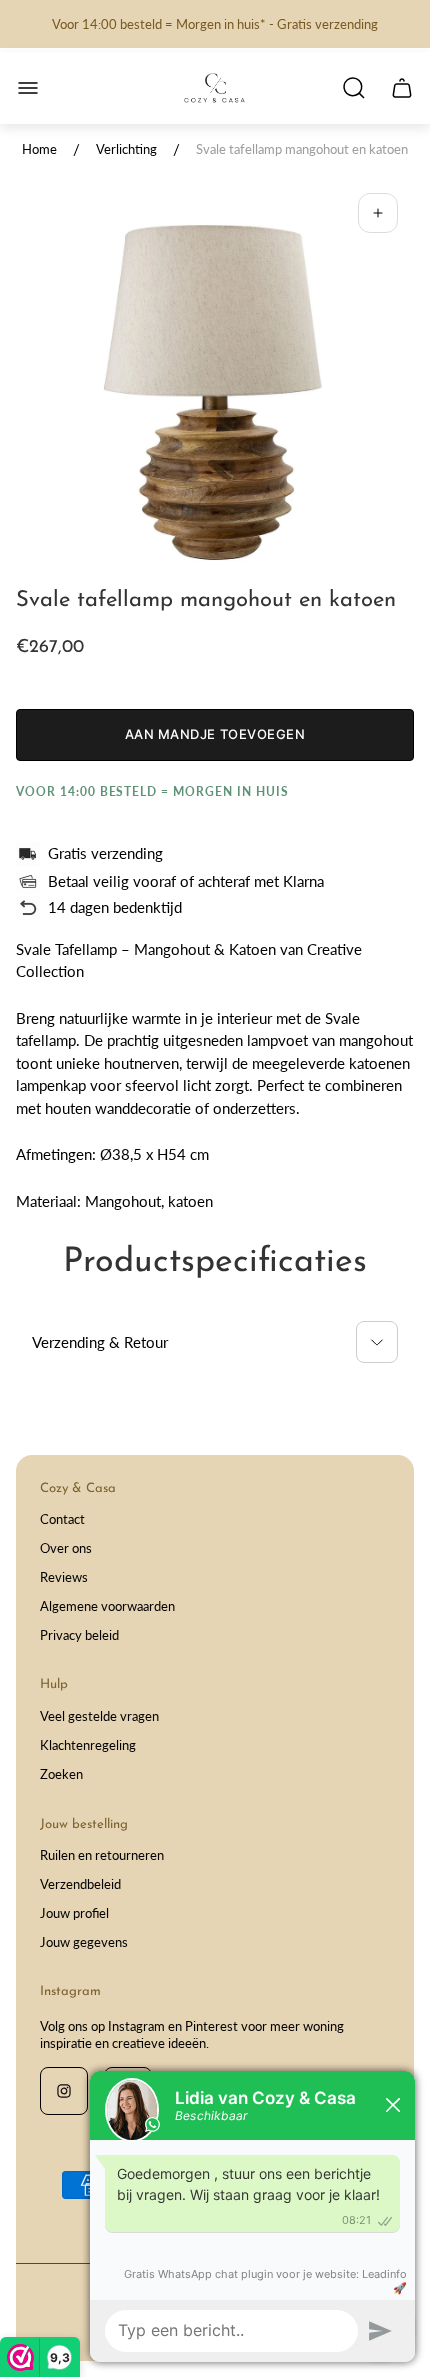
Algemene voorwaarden (107, 1606)
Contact (62, 1519)
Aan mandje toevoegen (215, 734)
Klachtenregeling (88, 1745)
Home (39, 149)
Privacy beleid (79, 1635)
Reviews (64, 1577)
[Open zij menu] (28, 88)
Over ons (66, 1548)
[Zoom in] (378, 213)
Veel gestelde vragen (99, 1716)
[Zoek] (354, 88)
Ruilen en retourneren (102, 1855)
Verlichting (126, 149)
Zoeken (61, 1774)
